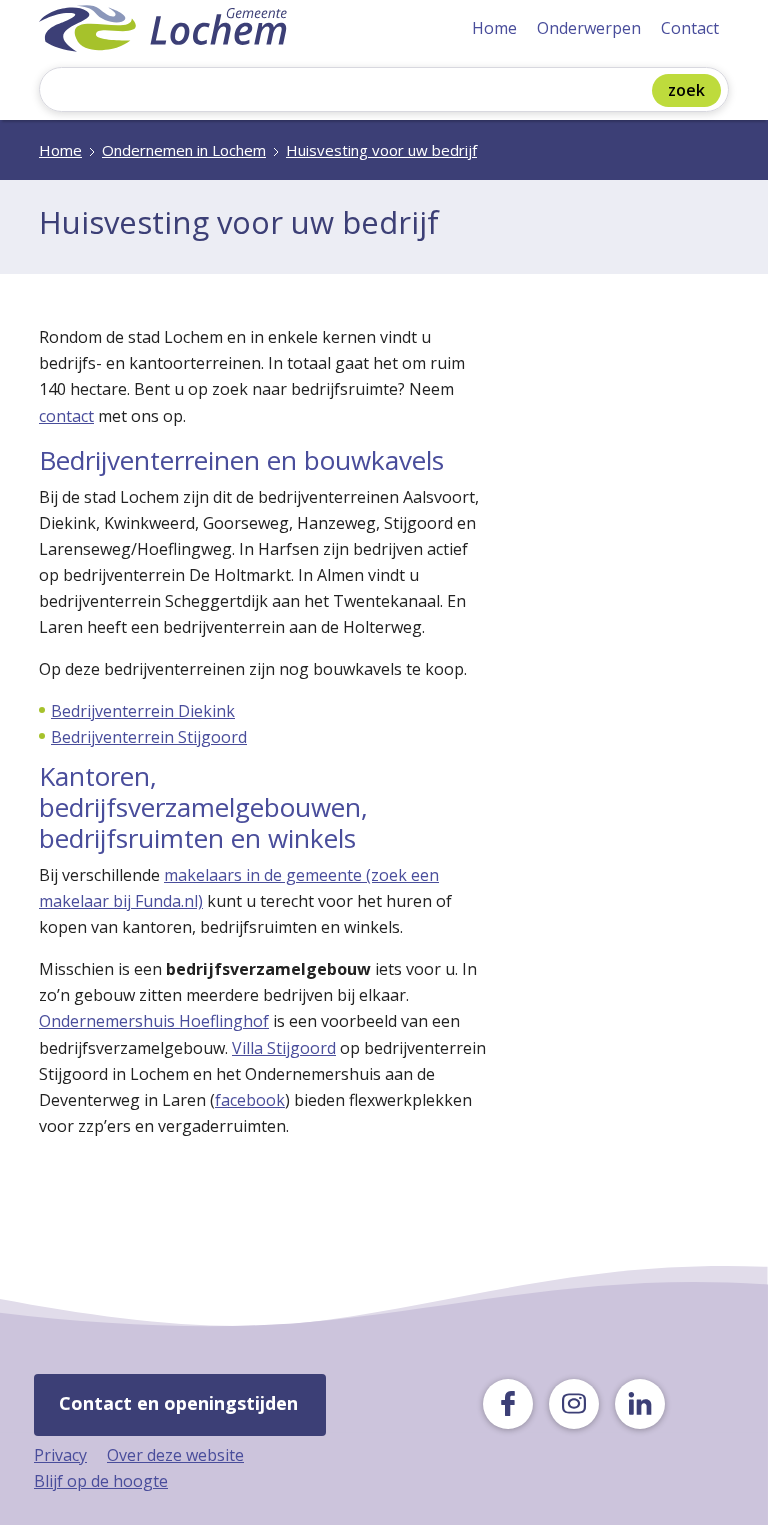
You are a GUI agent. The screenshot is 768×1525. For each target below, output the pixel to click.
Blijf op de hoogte (101, 1481)
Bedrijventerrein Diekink (143, 711)
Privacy (60, 1455)
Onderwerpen (589, 28)
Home (494, 28)
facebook (250, 1100)
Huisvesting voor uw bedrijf (381, 150)
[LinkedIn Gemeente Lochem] (640, 1404)
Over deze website (175, 1455)
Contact (690, 28)
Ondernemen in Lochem (184, 150)
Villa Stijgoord (284, 1048)
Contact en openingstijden (178, 1403)
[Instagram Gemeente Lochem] (574, 1404)
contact (66, 416)
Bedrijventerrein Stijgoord (149, 737)
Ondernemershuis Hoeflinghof (154, 1021)
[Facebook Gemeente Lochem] (508, 1404)
